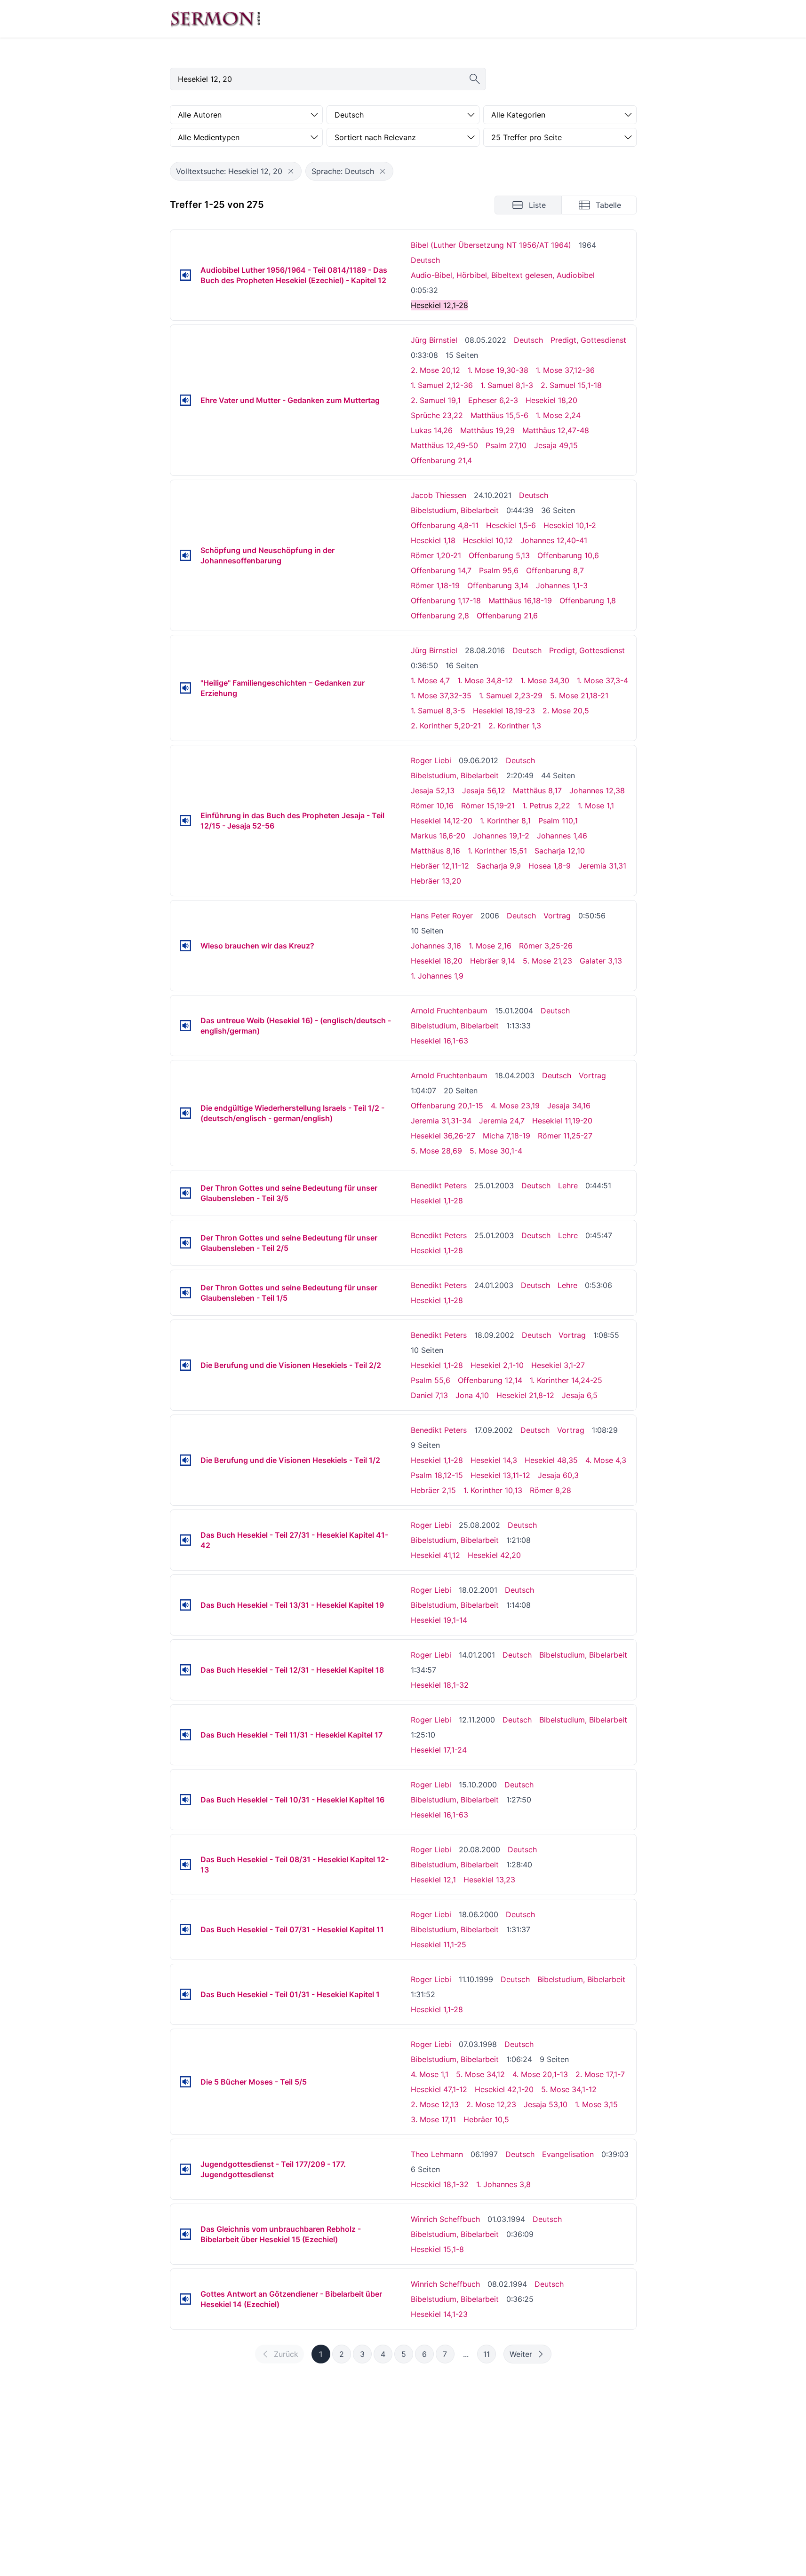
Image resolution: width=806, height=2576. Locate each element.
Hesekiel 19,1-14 (439, 1620)
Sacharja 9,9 (499, 866)
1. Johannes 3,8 (503, 2184)
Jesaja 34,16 (569, 1106)
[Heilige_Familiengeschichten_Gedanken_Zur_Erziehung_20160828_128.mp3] (185, 688)
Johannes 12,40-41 (554, 540)
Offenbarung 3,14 (498, 585)
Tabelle (608, 205)
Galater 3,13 (601, 961)
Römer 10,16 (432, 806)
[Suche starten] (475, 79)
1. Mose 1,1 (596, 806)
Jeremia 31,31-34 (441, 1121)
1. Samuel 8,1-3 (507, 385)
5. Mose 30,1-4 (496, 1151)
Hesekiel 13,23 (489, 1880)
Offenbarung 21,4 (441, 460)
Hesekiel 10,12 (488, 540)
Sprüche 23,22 (437, 415)
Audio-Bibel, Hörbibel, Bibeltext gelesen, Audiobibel (503, 275)
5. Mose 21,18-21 (579, 695)
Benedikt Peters (439, 1185)
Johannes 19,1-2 (501, 836)
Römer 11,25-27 (565, 1136)
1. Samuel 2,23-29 (511, 695)
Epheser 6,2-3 (493, 400)
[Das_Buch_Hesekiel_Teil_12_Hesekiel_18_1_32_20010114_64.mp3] (185, 1670)
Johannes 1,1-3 (562, 585)
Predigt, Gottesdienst (588, 340)
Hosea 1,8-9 (550, 866)
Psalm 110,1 (558, 821)
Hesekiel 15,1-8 (437, 2249)
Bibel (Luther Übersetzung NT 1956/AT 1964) (491, 245)
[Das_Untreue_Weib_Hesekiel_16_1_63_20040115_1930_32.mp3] (185, 1026)
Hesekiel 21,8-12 (525, 1395)
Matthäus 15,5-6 (499, 415)
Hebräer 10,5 (486, 2119)
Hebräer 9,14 (493, 961)
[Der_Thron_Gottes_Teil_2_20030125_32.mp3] (185, 1243)
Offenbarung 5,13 (499, 555)
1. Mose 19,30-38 (498, 370)
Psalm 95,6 (499, 570)
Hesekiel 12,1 (433, 1880)
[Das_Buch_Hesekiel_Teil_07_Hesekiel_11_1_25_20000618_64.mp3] (185, 1929)
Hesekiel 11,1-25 (439, 1944)
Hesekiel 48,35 (551, 1460)
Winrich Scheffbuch (445, 2219)
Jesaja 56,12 (484, 790)
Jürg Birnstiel (434, 340)
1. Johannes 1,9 (437, 976)
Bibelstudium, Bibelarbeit (455, 510)
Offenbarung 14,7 (441, 570)
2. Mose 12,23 (491, 2104)
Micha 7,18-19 (507, 1136)
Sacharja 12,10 (560, 851)
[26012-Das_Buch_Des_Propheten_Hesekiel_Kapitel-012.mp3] (185, 275)
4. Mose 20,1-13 (540, 2074)
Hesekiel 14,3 (494, 1460)
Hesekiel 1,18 (433, 540)
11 (487, 2354)
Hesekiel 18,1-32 (440, 1685)
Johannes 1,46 (562, 836)
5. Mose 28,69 (436, 1151)
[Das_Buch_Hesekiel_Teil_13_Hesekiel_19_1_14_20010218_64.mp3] (185, 1605)
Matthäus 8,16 (435, 851)
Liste (537, 205)
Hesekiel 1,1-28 (437, 1201)
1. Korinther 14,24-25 (566, 1380)
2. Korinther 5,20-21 (446, 726)
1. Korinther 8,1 (505, 821)
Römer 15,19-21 (488, 806)
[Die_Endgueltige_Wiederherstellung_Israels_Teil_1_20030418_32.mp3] (185, 1113)
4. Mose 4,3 (606, 1460)
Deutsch (425, 260)
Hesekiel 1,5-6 (511, 525)
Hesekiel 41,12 (435, 1555)
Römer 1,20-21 (436, 555)
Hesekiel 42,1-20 (504, 2089)
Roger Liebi (431, 760)
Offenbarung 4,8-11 (445, 525)
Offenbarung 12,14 (490, 1380)
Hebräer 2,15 (433, 1490)
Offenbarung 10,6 (568, 555)
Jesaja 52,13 (433, 790)
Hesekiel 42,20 (494, 1555)
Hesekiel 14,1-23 (439, 2314)
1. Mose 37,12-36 (565, 370)
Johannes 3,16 (436, 946)
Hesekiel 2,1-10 (497, 1365)
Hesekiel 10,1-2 (570, 525)
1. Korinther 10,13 (493, 1490)
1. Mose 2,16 (490, 946)
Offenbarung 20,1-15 (447, 1106)
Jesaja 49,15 (556, 445)
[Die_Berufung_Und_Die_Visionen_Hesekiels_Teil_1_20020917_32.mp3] (185, 1460)
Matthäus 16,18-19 (520, 601)
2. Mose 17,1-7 (600, 2074)
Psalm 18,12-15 (437, 1475)
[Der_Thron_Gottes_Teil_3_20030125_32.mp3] (185, 1193)
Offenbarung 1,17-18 (446, 601)
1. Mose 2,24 (558, 415)
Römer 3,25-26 (546, 946)
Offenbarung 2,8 (440, 616)
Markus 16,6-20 (438, 836)
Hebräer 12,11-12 (440, 866)
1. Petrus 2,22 (546, 806)
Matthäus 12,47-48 (556, 430)
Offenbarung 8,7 (555, 570)
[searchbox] (328, 79)
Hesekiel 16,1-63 (439, 1041)
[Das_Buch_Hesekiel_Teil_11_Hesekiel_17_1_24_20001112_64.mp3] (185, 1735)
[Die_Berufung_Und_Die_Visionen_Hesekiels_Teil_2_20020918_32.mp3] (185, 1365)
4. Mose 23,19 (515, 1106)
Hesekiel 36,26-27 (443, 1136)
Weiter (521, 2354)
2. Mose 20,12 (435, 370)
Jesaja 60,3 (558, 1475)
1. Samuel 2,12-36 (442, 385)
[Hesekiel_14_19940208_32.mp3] (185, 2299)
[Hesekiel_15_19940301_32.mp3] (185, 2234)
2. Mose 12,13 (435, 2104)
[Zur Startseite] (215, 19)
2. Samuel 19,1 (436, 400)
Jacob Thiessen (439, 495)
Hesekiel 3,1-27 (558, 1365)
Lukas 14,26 (432, 430)
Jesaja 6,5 (580, 1395)
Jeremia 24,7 (502, 1121)
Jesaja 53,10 (546, 2104)
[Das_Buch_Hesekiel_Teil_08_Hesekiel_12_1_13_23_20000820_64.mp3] (185, 1865)
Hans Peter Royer (442, 916)
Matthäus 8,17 (537, 790)
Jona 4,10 (472, 1395)
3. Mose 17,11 (433, 2119)
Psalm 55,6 (431, 1380)
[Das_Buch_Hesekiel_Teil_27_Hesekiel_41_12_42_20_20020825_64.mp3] (185, 1540)
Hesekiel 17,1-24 (439, 1750)
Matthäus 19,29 (487, 430)
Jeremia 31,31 (602, 866)
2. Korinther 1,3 (515, 726)
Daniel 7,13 (429, 1395)
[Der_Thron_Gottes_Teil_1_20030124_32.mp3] (185, 1293)
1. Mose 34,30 (545, 680)
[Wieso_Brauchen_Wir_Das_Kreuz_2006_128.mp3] (185, 946)
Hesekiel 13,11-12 (500, 1475)
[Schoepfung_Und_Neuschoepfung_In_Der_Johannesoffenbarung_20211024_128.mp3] (185, 555)
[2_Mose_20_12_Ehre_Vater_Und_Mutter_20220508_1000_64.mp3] (185, 400)
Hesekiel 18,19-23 (504, 711)
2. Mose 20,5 (566, 711)
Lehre (568, 1185)
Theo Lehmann (437, 2154)
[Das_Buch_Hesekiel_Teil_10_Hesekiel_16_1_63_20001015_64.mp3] (185, 1800)
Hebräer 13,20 (436, 881)
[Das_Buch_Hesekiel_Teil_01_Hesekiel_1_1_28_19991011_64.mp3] (185, 1994)
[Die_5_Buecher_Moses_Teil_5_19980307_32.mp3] (185, 2082)
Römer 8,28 (551, 1490)
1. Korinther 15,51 (497, 851)
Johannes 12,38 (597, 790)
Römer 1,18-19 (435, 585)
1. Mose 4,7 (430, 680)
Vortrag (557, 916)
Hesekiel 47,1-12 (439, 2089)
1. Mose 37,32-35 (441, 695)
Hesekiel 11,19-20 (562, 1121)
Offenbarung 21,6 (507, 616)
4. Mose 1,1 (430, 2074)
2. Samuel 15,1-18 (571, 385)
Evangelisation (568, 2154)
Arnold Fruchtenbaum (449, 1011)
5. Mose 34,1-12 (569, 2089)
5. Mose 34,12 (480, 2074)
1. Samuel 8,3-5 (438, 711)
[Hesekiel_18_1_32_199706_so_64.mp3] (185, 2169)
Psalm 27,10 (506, 445)
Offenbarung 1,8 (588, 601)
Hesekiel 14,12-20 (442, 821)
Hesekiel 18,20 (551, 400)
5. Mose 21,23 (547, 961)
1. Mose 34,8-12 (485, 680)
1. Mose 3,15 (596, 2104)
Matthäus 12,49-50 (444, 445)
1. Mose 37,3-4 (603, 680)
